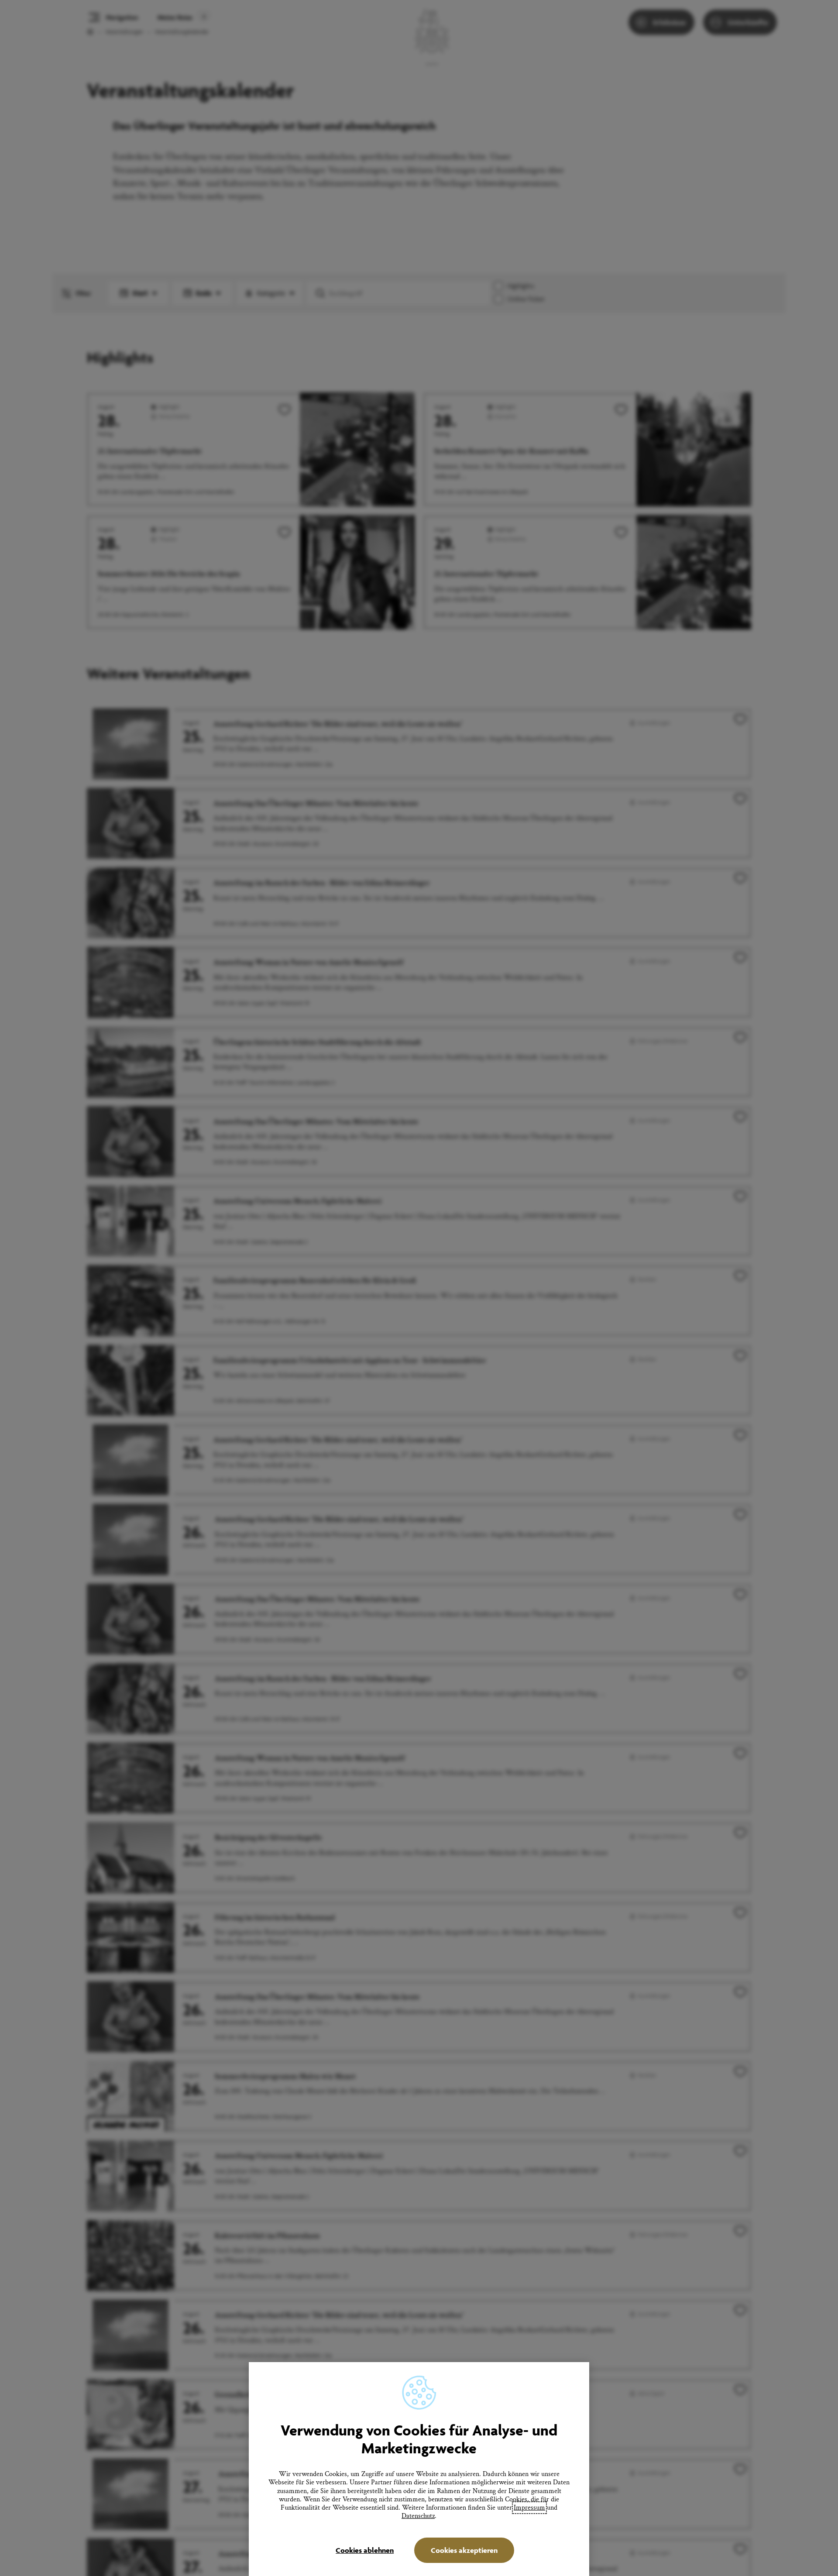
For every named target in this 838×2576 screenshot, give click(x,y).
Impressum (529, 2508)
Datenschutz (418, 2516)
